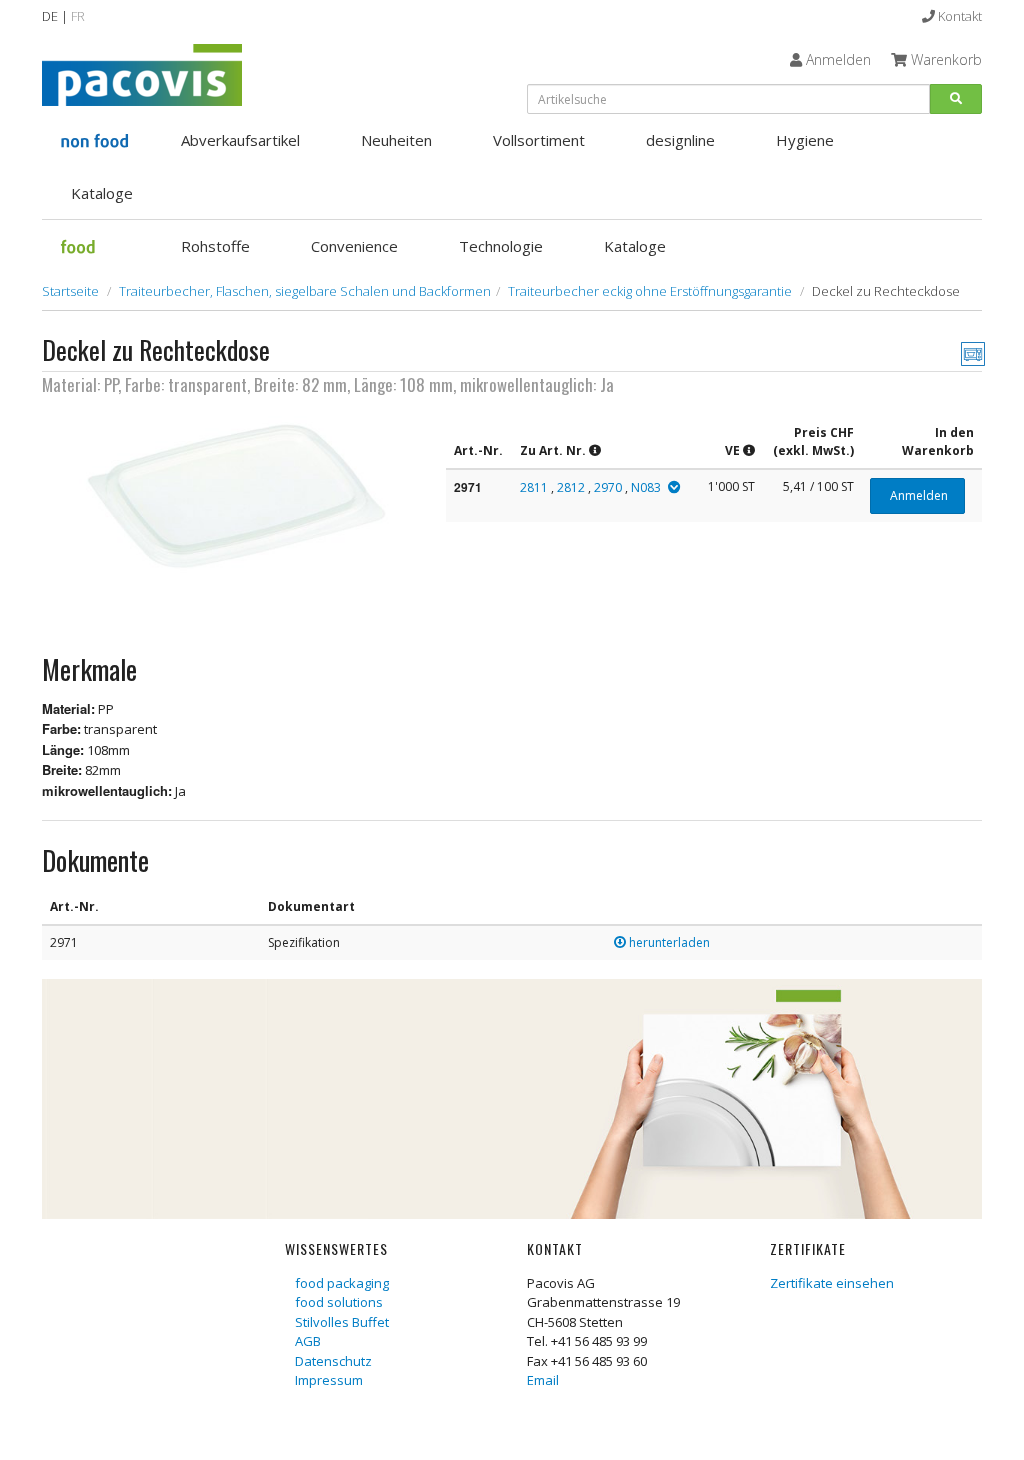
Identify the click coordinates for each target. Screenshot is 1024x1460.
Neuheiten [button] (396, 140)
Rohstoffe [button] (215, 246)
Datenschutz (333, 1361)
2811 (534, 487)
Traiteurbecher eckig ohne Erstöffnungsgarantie (650, 291)
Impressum (329, 1380)
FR (78, 16)
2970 (608, 487)
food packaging (342, 1283)
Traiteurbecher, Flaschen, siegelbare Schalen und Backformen (305, 291)
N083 (646, 487)
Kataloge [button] (102, 193)
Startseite (70, 291)
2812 (571, 487)
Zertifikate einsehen (832, 1283)
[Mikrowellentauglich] (973, 353)
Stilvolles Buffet (342, 1322)
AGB (308, 1341)
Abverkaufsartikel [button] (240, 140)
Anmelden (917, 495)
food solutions (339, 1302)
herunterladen (668, 942)
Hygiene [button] (805, 140)
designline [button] (680, 140)
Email (543, 1380)
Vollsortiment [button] (539, 140)
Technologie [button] (501, 246)
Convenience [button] (354, 246)
